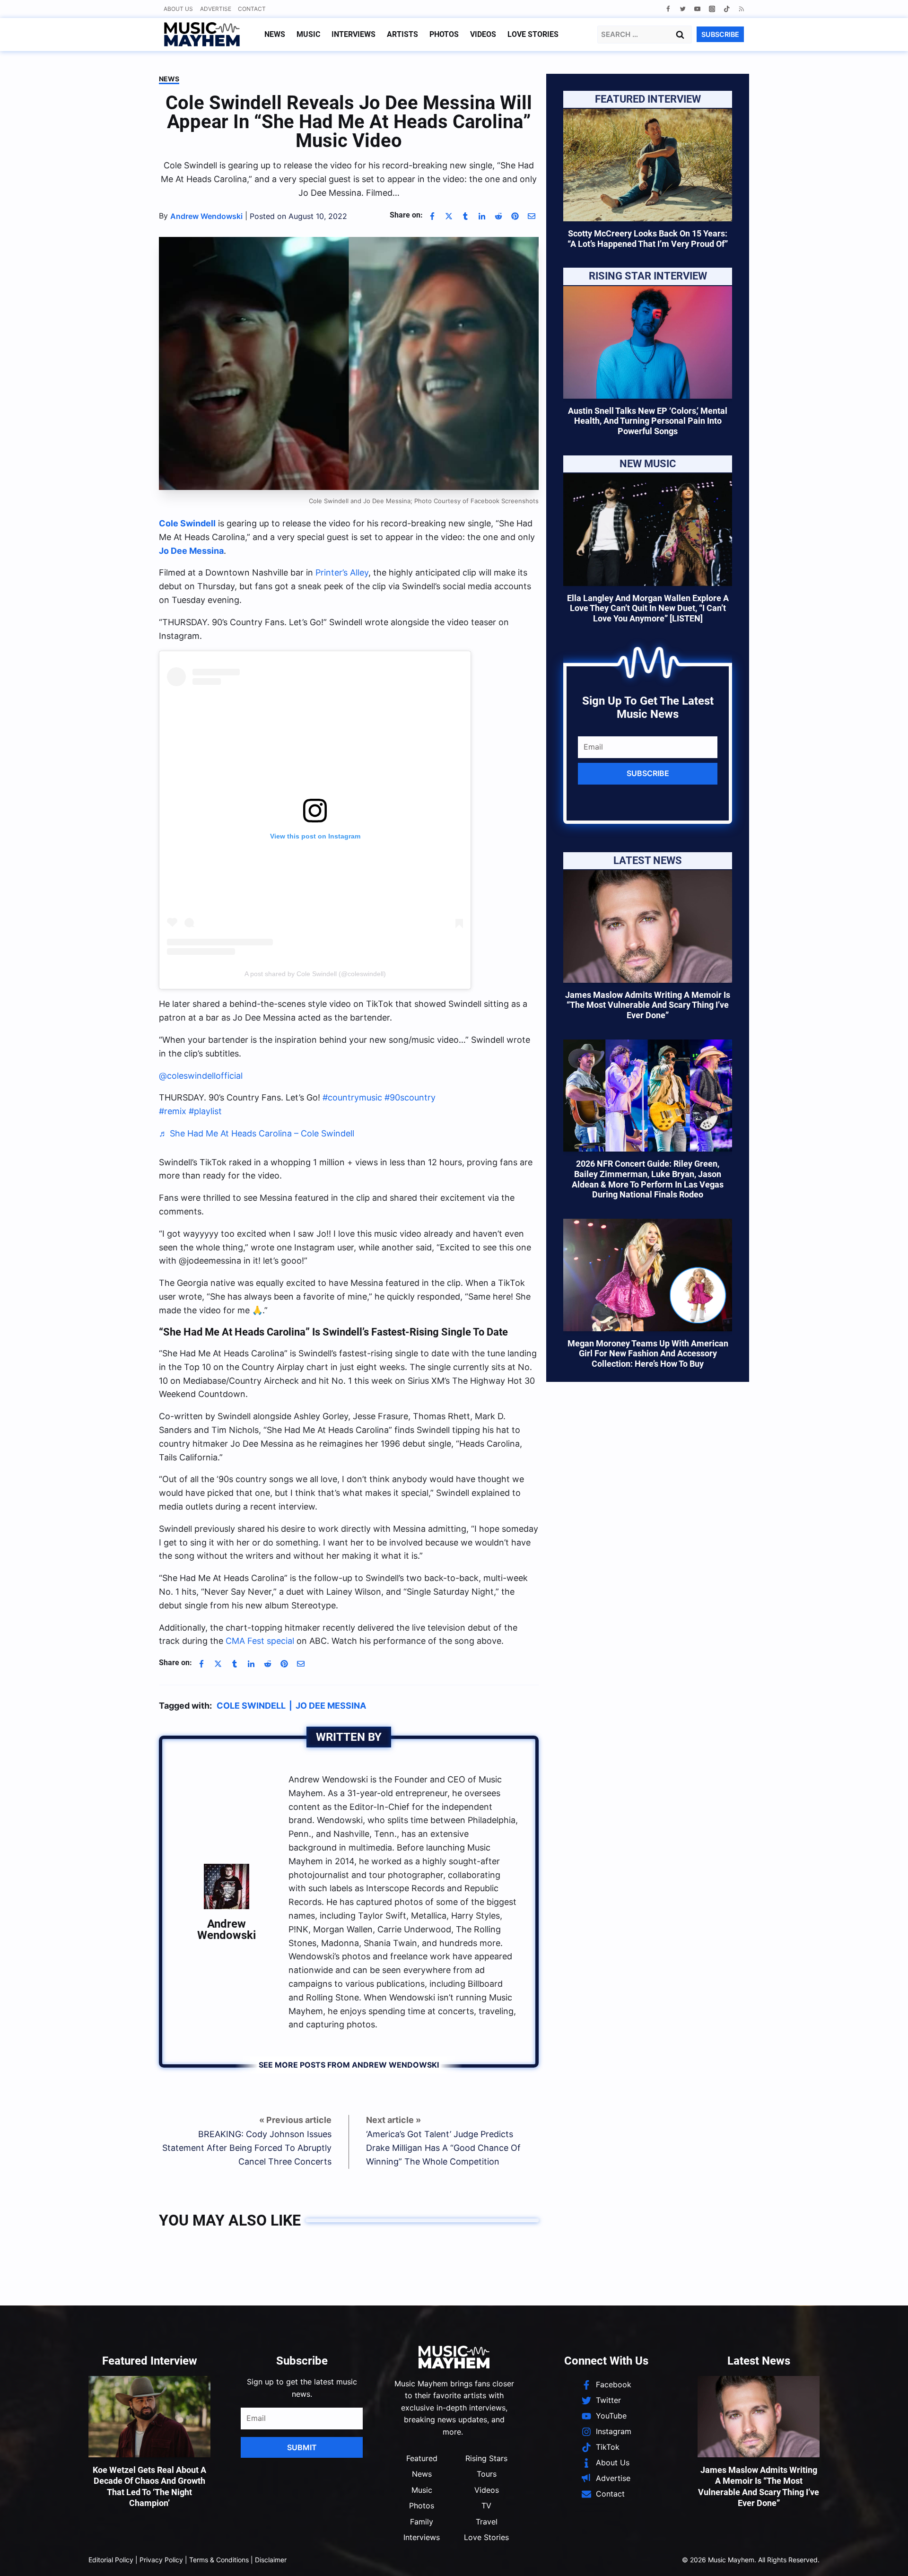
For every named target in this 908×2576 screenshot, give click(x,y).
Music (308, 34)
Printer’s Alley (342, 572)
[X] (449, 216)
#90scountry (410, 1097)
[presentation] (648, 165)
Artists (402, 34)
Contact (252, 9)
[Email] (532, 216)
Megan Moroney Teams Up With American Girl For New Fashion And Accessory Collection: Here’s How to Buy (648, 1353)
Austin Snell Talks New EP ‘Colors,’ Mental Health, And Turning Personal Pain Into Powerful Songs (648, 421)
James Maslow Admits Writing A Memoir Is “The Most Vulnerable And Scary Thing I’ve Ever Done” (648, 1005)
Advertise (216, 9)
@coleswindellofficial (201, 1076)
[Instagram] (712, 9)
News (275, 34)
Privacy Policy (161, 2560)
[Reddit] (498, 216)
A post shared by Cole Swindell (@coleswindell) (315, 974)
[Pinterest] (515, 216)
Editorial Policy (111, 2560)
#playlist (205, 1111)
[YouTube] (697, 9)
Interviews (354, 34)
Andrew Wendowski (227, 1930)
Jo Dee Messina (331, 1706)
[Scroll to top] (885, 2557)
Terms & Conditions (219, 2560)
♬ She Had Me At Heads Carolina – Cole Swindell (257, 1133)
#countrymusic (352, 1097)
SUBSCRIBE (720, 34)
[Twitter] (683, 9)
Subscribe (648, 773)
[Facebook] (668, 9)
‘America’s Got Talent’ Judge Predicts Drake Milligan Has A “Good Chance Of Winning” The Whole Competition (443, 2148)
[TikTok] (727, 9)
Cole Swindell (251, 1706)
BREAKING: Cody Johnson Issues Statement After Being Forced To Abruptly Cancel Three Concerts (247, 2148)
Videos (483, 34)
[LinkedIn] (482, 216)
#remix (173, 1111)
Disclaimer (271, 2560)
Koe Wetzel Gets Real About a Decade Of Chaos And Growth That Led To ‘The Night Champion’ (149, 2486)
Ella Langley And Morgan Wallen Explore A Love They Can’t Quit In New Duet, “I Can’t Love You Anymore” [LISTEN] (648, 608)
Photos (444, 34)
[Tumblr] (465, 216)
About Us (178, 9)
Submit (302, 2447)
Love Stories (533, 34)
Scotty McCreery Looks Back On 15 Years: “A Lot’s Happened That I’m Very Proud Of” (648, 239)
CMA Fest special (260, 1641)
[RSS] (741, 9)
